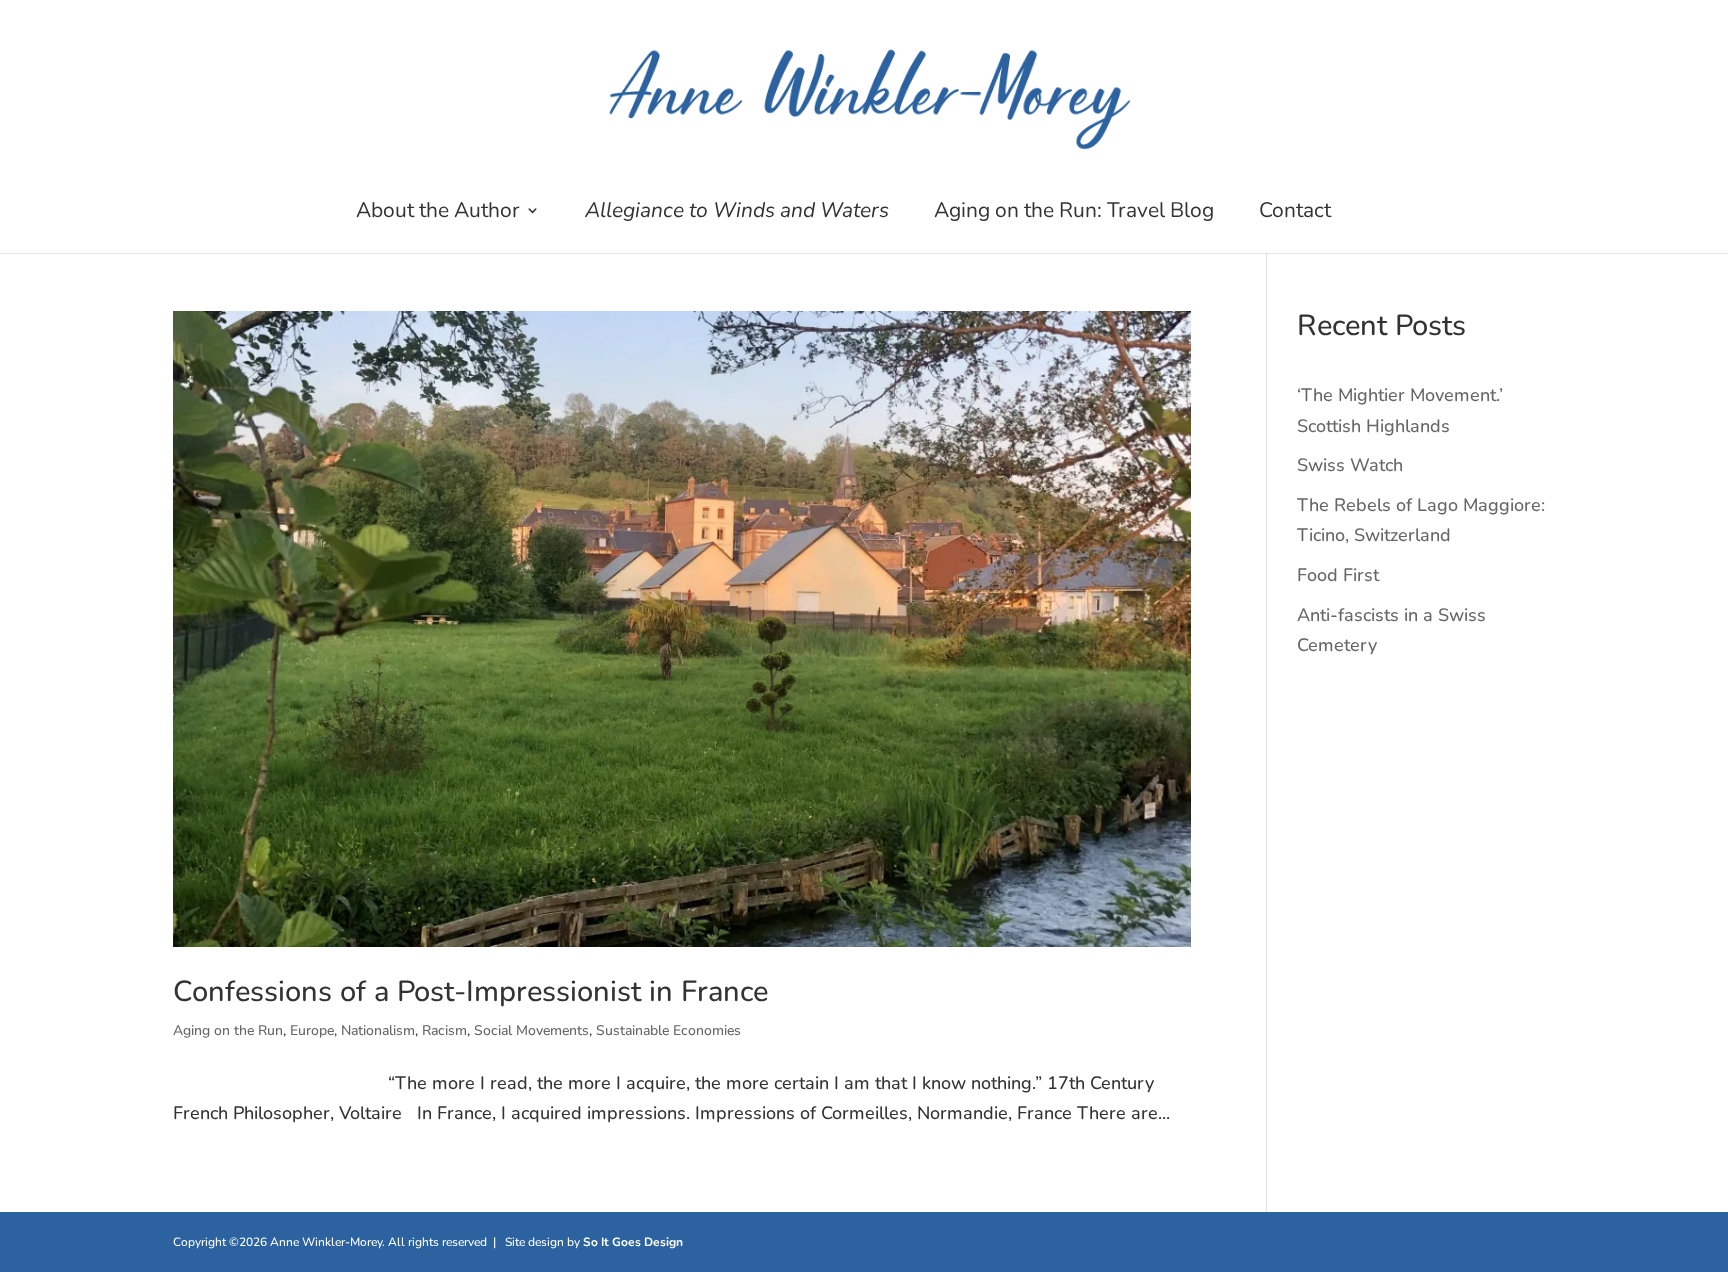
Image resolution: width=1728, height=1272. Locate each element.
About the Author (438, 213)
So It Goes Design (633, 1242)
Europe (312, 1030)
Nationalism (378, 1030)
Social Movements (531, 1030)
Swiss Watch (1350, 465)
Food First (1338, 575)
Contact (1295, 213)
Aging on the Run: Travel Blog (1074, 213)
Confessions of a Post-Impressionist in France (470, 991)
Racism (444, 1030)
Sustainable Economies (668, 1030)
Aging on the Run (228, 1030)
